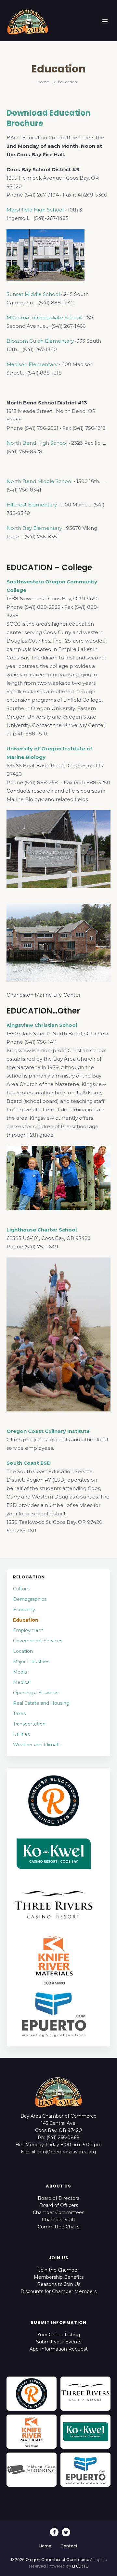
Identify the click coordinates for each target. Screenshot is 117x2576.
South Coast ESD (29, 1463)
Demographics (30, 1599)
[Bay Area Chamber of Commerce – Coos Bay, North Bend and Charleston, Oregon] (28, 21)
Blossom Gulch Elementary (40, 341)
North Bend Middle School (39, 481)
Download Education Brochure (49, 118)
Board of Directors (58, 2198)
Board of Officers (59, 2205)
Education (26, 1620)
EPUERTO (80, 2566)
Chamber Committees (58, 2213)
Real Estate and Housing (41, 1703)
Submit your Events (59, 2342)
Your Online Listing (59, 2335)
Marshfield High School (35, 210)
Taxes (19, 1714)
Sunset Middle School (33, 294)
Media (20, 1672)
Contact (69, 2546)
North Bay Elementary (34, 528)
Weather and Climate (37, 1745)
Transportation (29, 1724)
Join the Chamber (59, 2270)
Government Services (38, 1641)
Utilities (21, 1734)
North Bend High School (37, 443)
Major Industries (31, 1662)
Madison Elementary (32, 364)
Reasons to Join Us (59, 2284)
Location (23, 1651)
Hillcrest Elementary (32, 505)
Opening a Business (36, 1693)
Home (43, 82)
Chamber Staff (58, 2220)
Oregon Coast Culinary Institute (48, 1431)
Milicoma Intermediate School (44, 318)
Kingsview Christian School (42, 1025)
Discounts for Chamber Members (58, 2291)
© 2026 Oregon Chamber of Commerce (50, 2560)
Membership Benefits (59, 2277)
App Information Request (59, 2349)
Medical (22, 1682)
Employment (28, 1630)
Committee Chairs (58, 2227)
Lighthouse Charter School (42, 1230)
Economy (24, 1610)
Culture (21, 1589)
